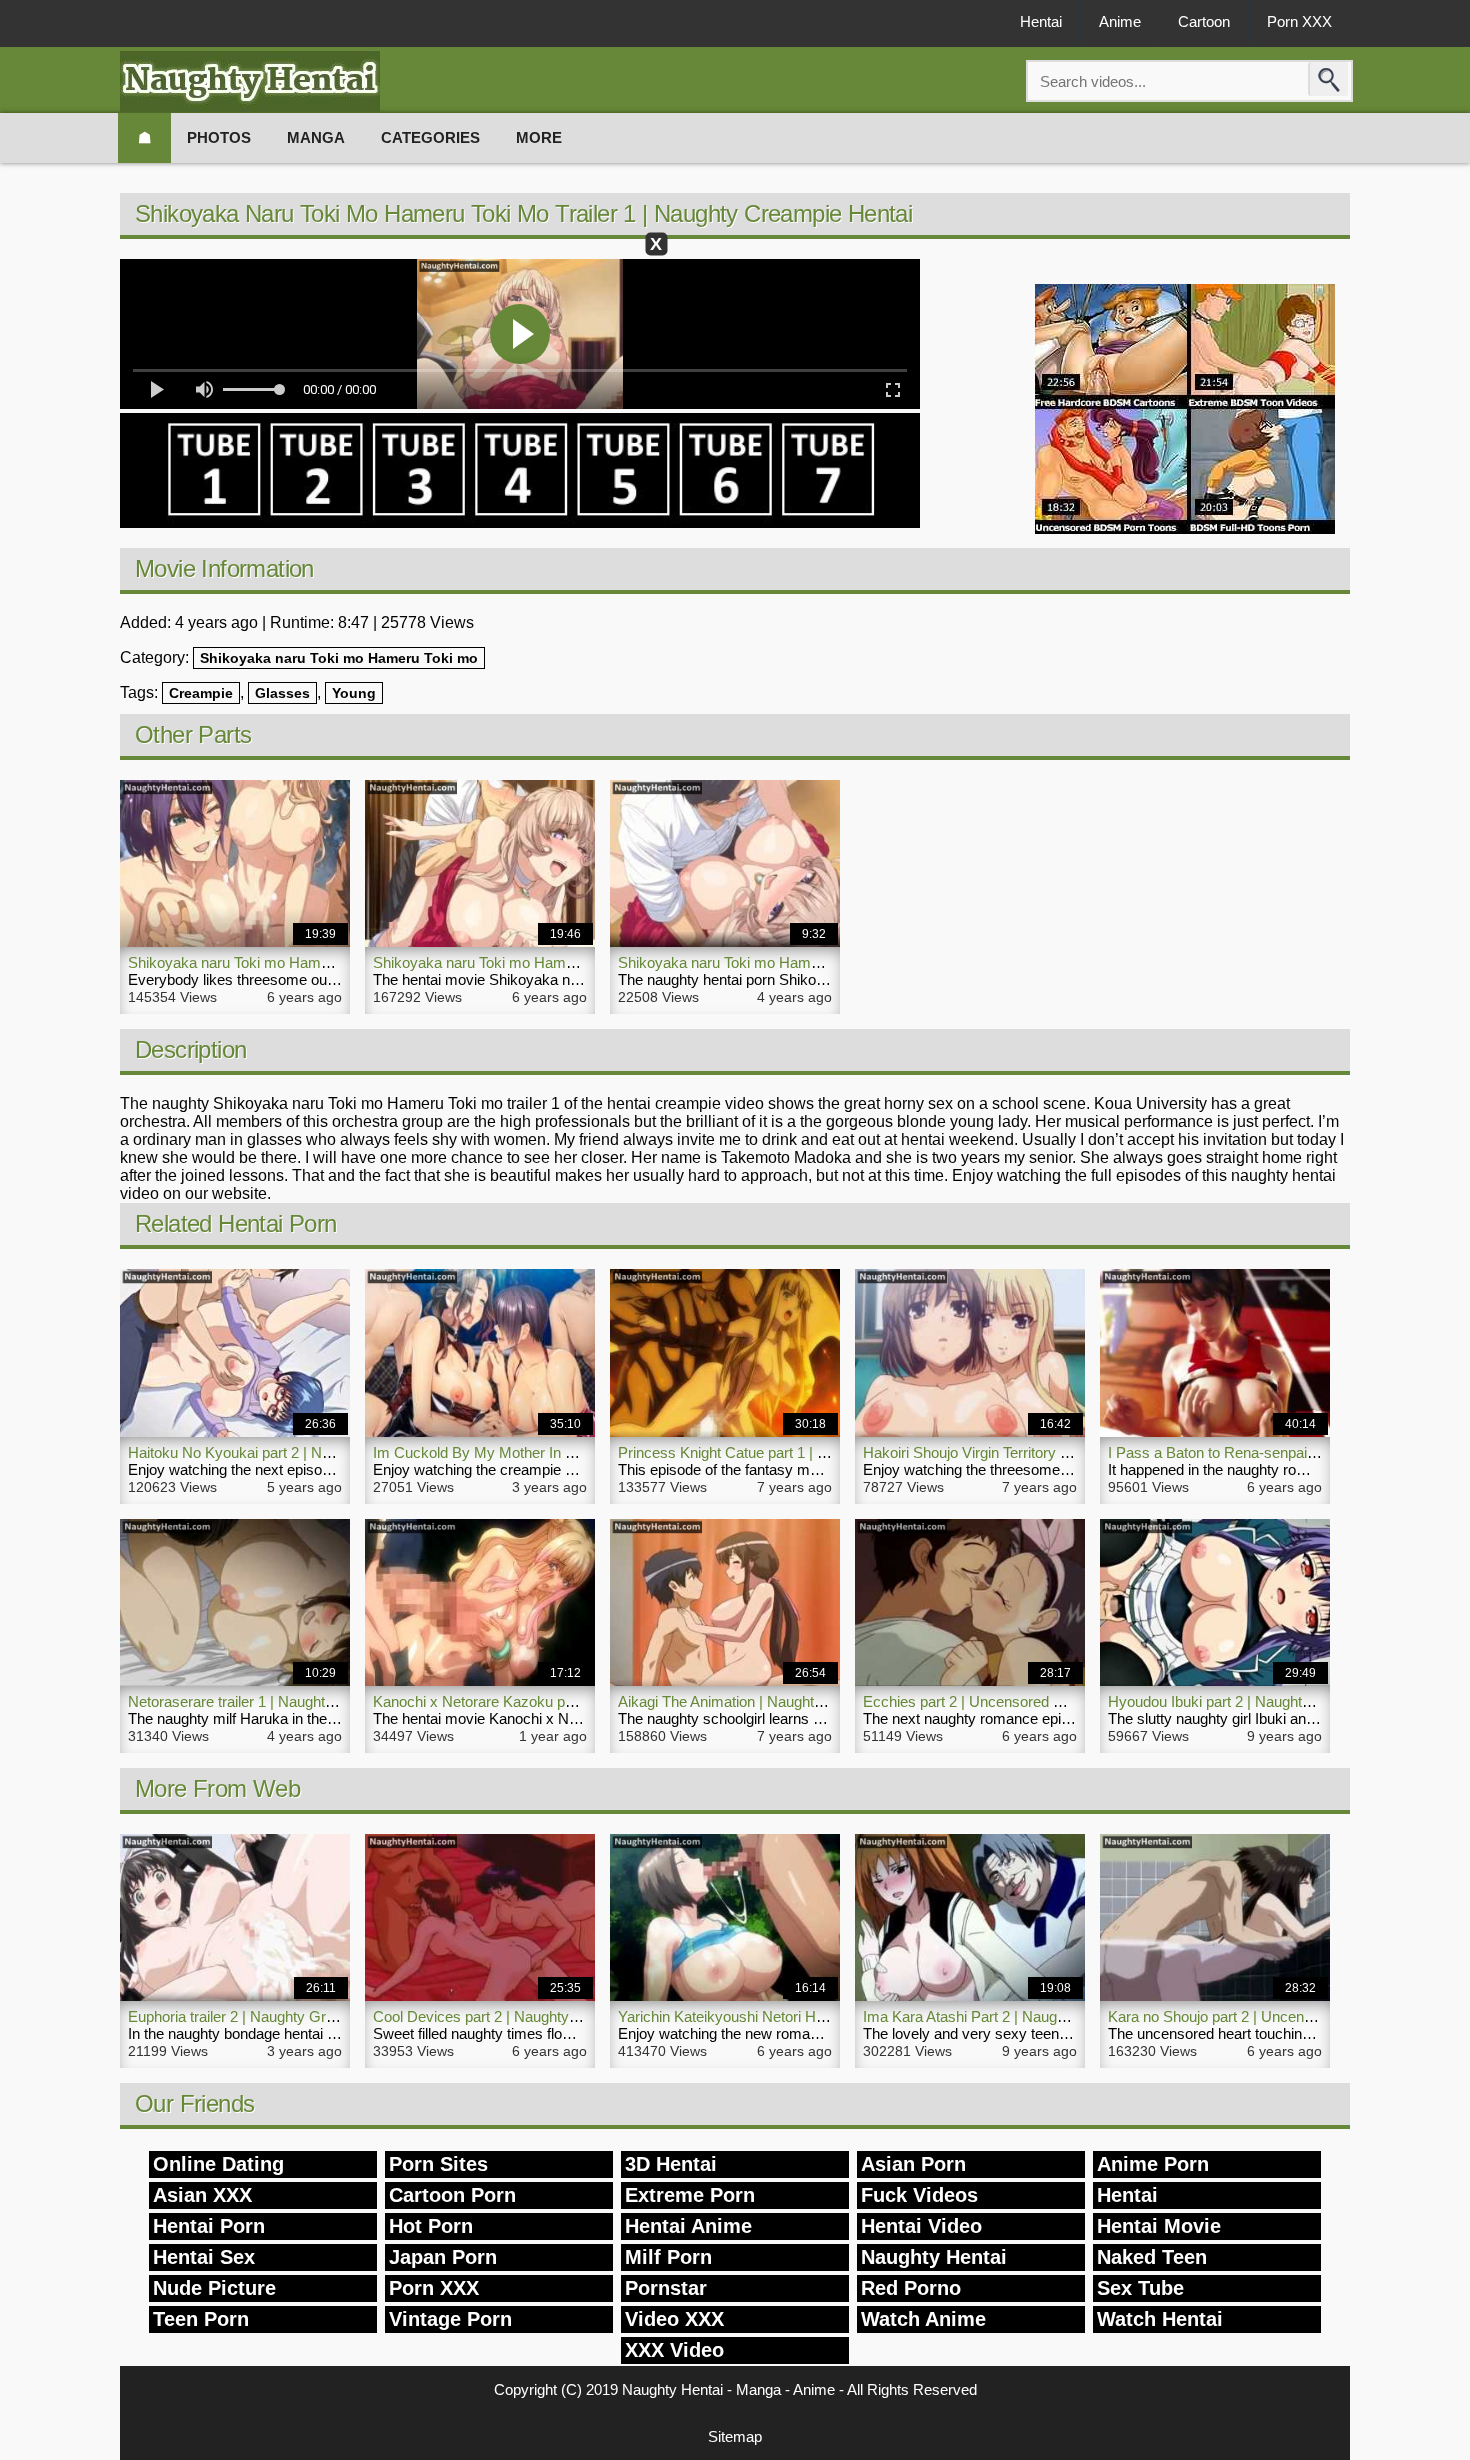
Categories (430, 137)
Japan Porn (443, 2257)
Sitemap (735, 2436)
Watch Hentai (1160, 2319)
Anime (1120, 21)
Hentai (1041, 21)
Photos (219, 137)
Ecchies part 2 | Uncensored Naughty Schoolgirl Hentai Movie (1064, 1701)
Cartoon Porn (452, 2195)
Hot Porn (431, 2226)
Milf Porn (668, 2257)
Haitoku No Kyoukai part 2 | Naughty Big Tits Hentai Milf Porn (327, 1452)
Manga (316, 137)
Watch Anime (923, 2319)
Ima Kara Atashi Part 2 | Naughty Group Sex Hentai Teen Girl (1061, 2016)
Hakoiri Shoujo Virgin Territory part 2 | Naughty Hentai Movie (1058, 1452)
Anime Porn (1153, 2164)
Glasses (282, 693)
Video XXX (674, 2319)
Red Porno (911, 2288)
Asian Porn (913, 2164)
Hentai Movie (1159, 2226)
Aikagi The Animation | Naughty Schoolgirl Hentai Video (797, 1701)
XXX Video (674, 2350)
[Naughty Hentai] (250, 81)
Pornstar (666, 2288)
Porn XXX (1299, 21)
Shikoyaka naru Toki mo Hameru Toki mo (339, 658)
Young (354, 693)
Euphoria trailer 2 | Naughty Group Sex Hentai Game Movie (321, 2016)
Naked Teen (1152, 2257)
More (539, 137)
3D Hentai (671, 2164)
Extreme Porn (690, 2195)
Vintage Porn (450, 2319)
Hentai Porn (209, 2226)
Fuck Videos (919, 2195)
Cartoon (1204, 21)
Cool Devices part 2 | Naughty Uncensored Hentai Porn (553, 2016)
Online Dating (218, 2164)
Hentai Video (921, 2226)
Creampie (201, 693)
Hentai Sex (204, 2257)
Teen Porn (201, 2319)
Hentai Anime (688, 2226)
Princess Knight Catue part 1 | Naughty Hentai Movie (790, 1452)
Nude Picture (214, 2288)
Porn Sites (438, 2164)
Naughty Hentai (934, 2257)
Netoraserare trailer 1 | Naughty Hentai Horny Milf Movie (311, 1701)
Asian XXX (202, 2195)
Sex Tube (1140, 2288)
